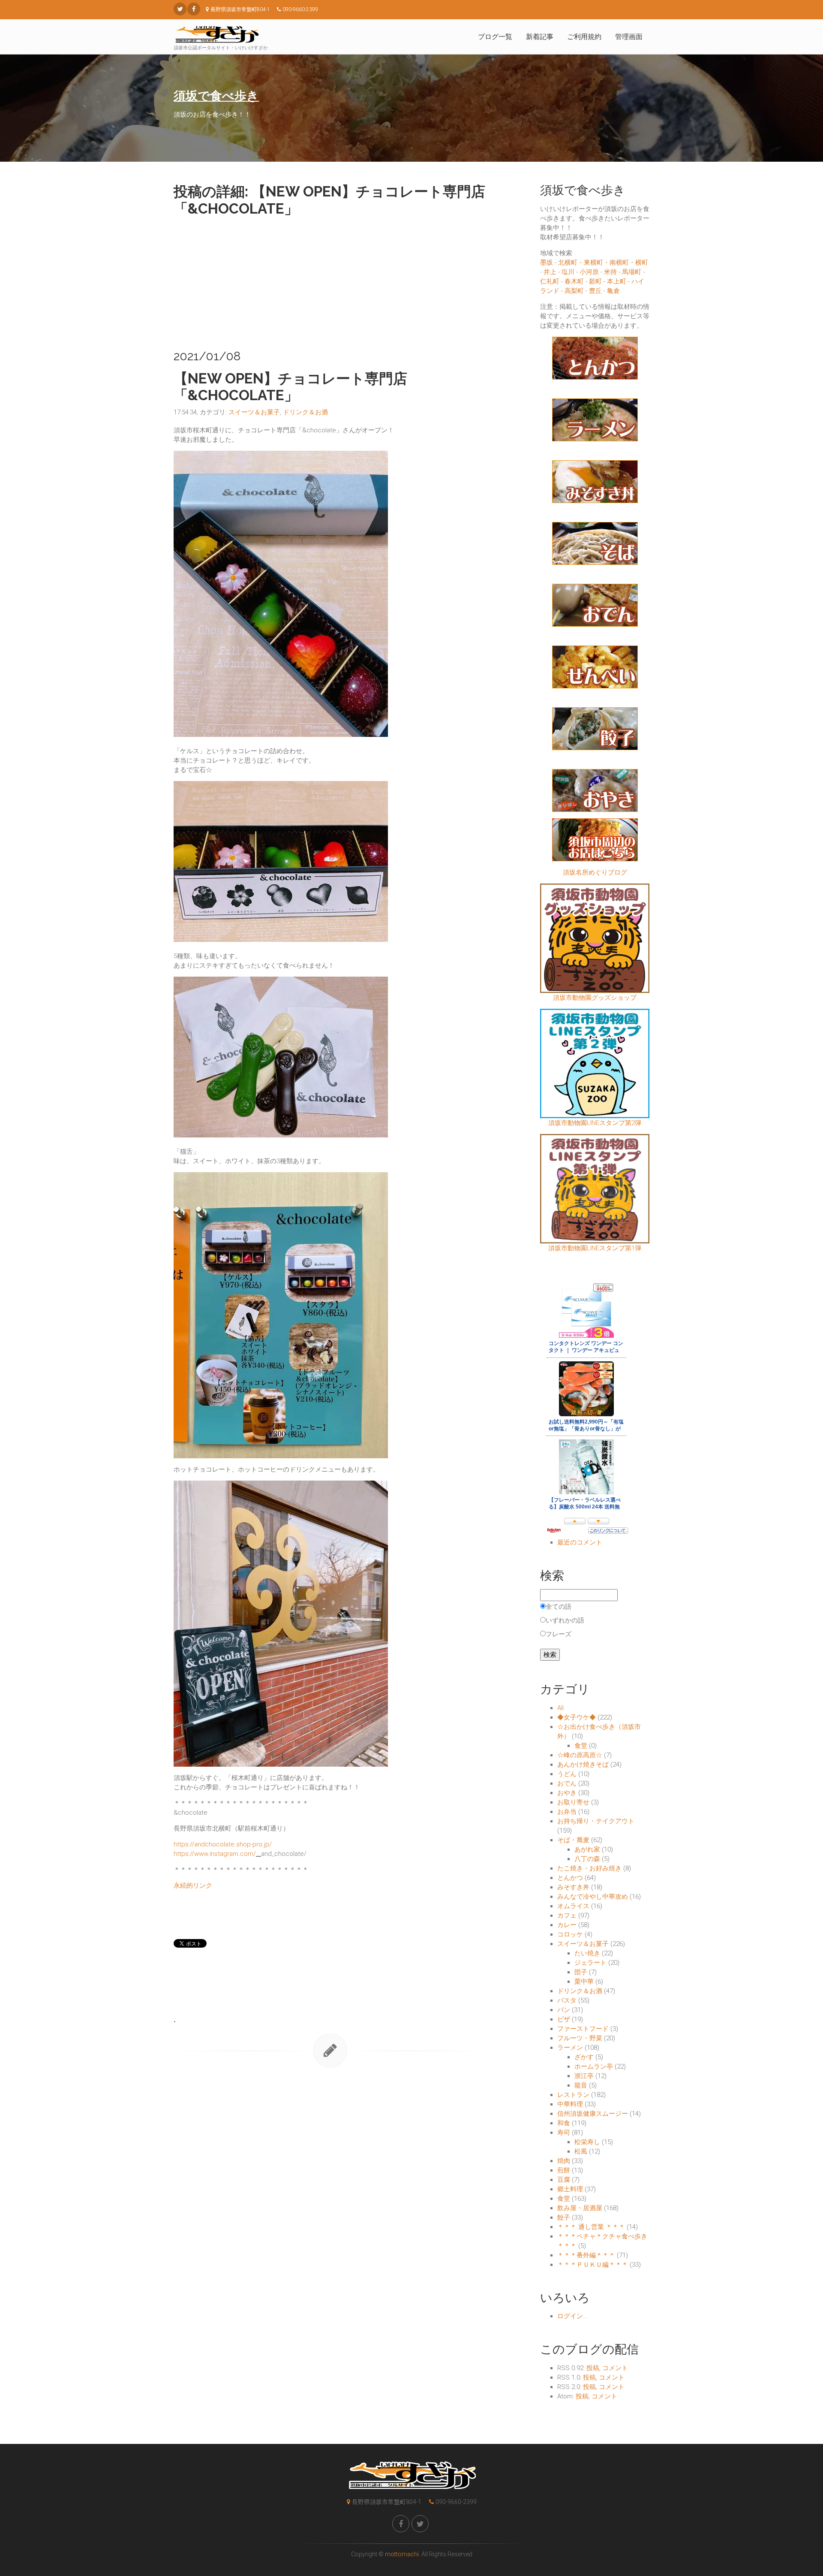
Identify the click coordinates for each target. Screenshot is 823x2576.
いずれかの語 (565, 1620)
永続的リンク (193, 1885)
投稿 (593, 2368)
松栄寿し (587, 2142)
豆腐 (564, 2180)
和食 (564, 2123)
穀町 (595, 281)
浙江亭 (584, 2076)
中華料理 (570, 2104)
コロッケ (570, 1934)
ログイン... (573, 2316)
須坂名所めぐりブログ (595, 872)
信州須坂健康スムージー (593, 2114)
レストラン (573, 2095)
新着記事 (540, 37)
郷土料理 (570, 2189)
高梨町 (574, 291)
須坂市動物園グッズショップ (595, 998)
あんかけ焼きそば (583, 1765)
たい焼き (587, 1953)
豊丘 (595, 291)
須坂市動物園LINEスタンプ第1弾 (595, 1248)
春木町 (574, 281)
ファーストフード (583, 2029)
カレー (567, 1925)
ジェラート (590, 1963)
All (560, 1708)
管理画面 (629, 37)
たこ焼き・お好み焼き (589, 1868)
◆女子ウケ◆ (577, 1717)
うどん (567, 1774)
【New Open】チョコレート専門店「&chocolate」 (290, 387)
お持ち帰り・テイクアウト (596, 1821)
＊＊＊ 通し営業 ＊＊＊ (591, 2227)
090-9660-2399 (456, 2502)
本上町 (617, 281)
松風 (581, 2151)
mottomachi (402, 2554)
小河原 (589, 272)
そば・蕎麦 (573, 1840)
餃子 (564, 2217)
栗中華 (584, 1982)
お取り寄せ (573, 1802)
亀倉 (613, 291)
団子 (581, 1972)
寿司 (564, 2133)
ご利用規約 (584, 37)
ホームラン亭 (594, 2066)
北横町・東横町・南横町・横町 (603, 262)
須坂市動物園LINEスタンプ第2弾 (595, 1123)
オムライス (573, 1906)
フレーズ (559, 1634)
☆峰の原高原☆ (580, 1755)
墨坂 (547, 262)
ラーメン (570, 2048)
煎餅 (564, 2170)
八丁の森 (587, 1859)
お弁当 (567, 1812)
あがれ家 (587, 1849)
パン (564, 2010)
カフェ (567, 1915)
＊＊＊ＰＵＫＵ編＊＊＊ (593, 2265)
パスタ (567, 2000)
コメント (615, 2368)
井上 (550, 272)
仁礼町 (550, 281)
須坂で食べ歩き (216, 96)
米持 (610, 272)
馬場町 (632, 272)
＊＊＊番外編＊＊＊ (586, 2255)
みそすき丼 (573, 1887)
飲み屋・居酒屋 (580, 2208)
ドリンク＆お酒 (305, 412)
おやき (567, 1793)
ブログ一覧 (495, 37)
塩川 (568, 272)
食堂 (581, 1746)
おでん (567, 1783)
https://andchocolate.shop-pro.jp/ (223, 1844)
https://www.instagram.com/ (215, 1854)
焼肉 (564, 2161)
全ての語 (559, 1607)
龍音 (581, 2085)
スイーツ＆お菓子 (254, 412)
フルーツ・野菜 (580, 2038)
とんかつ (570, 1878)
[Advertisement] (330, 281)
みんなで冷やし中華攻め (593, 1897)
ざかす (584, 2057)
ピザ (564, 2019)
